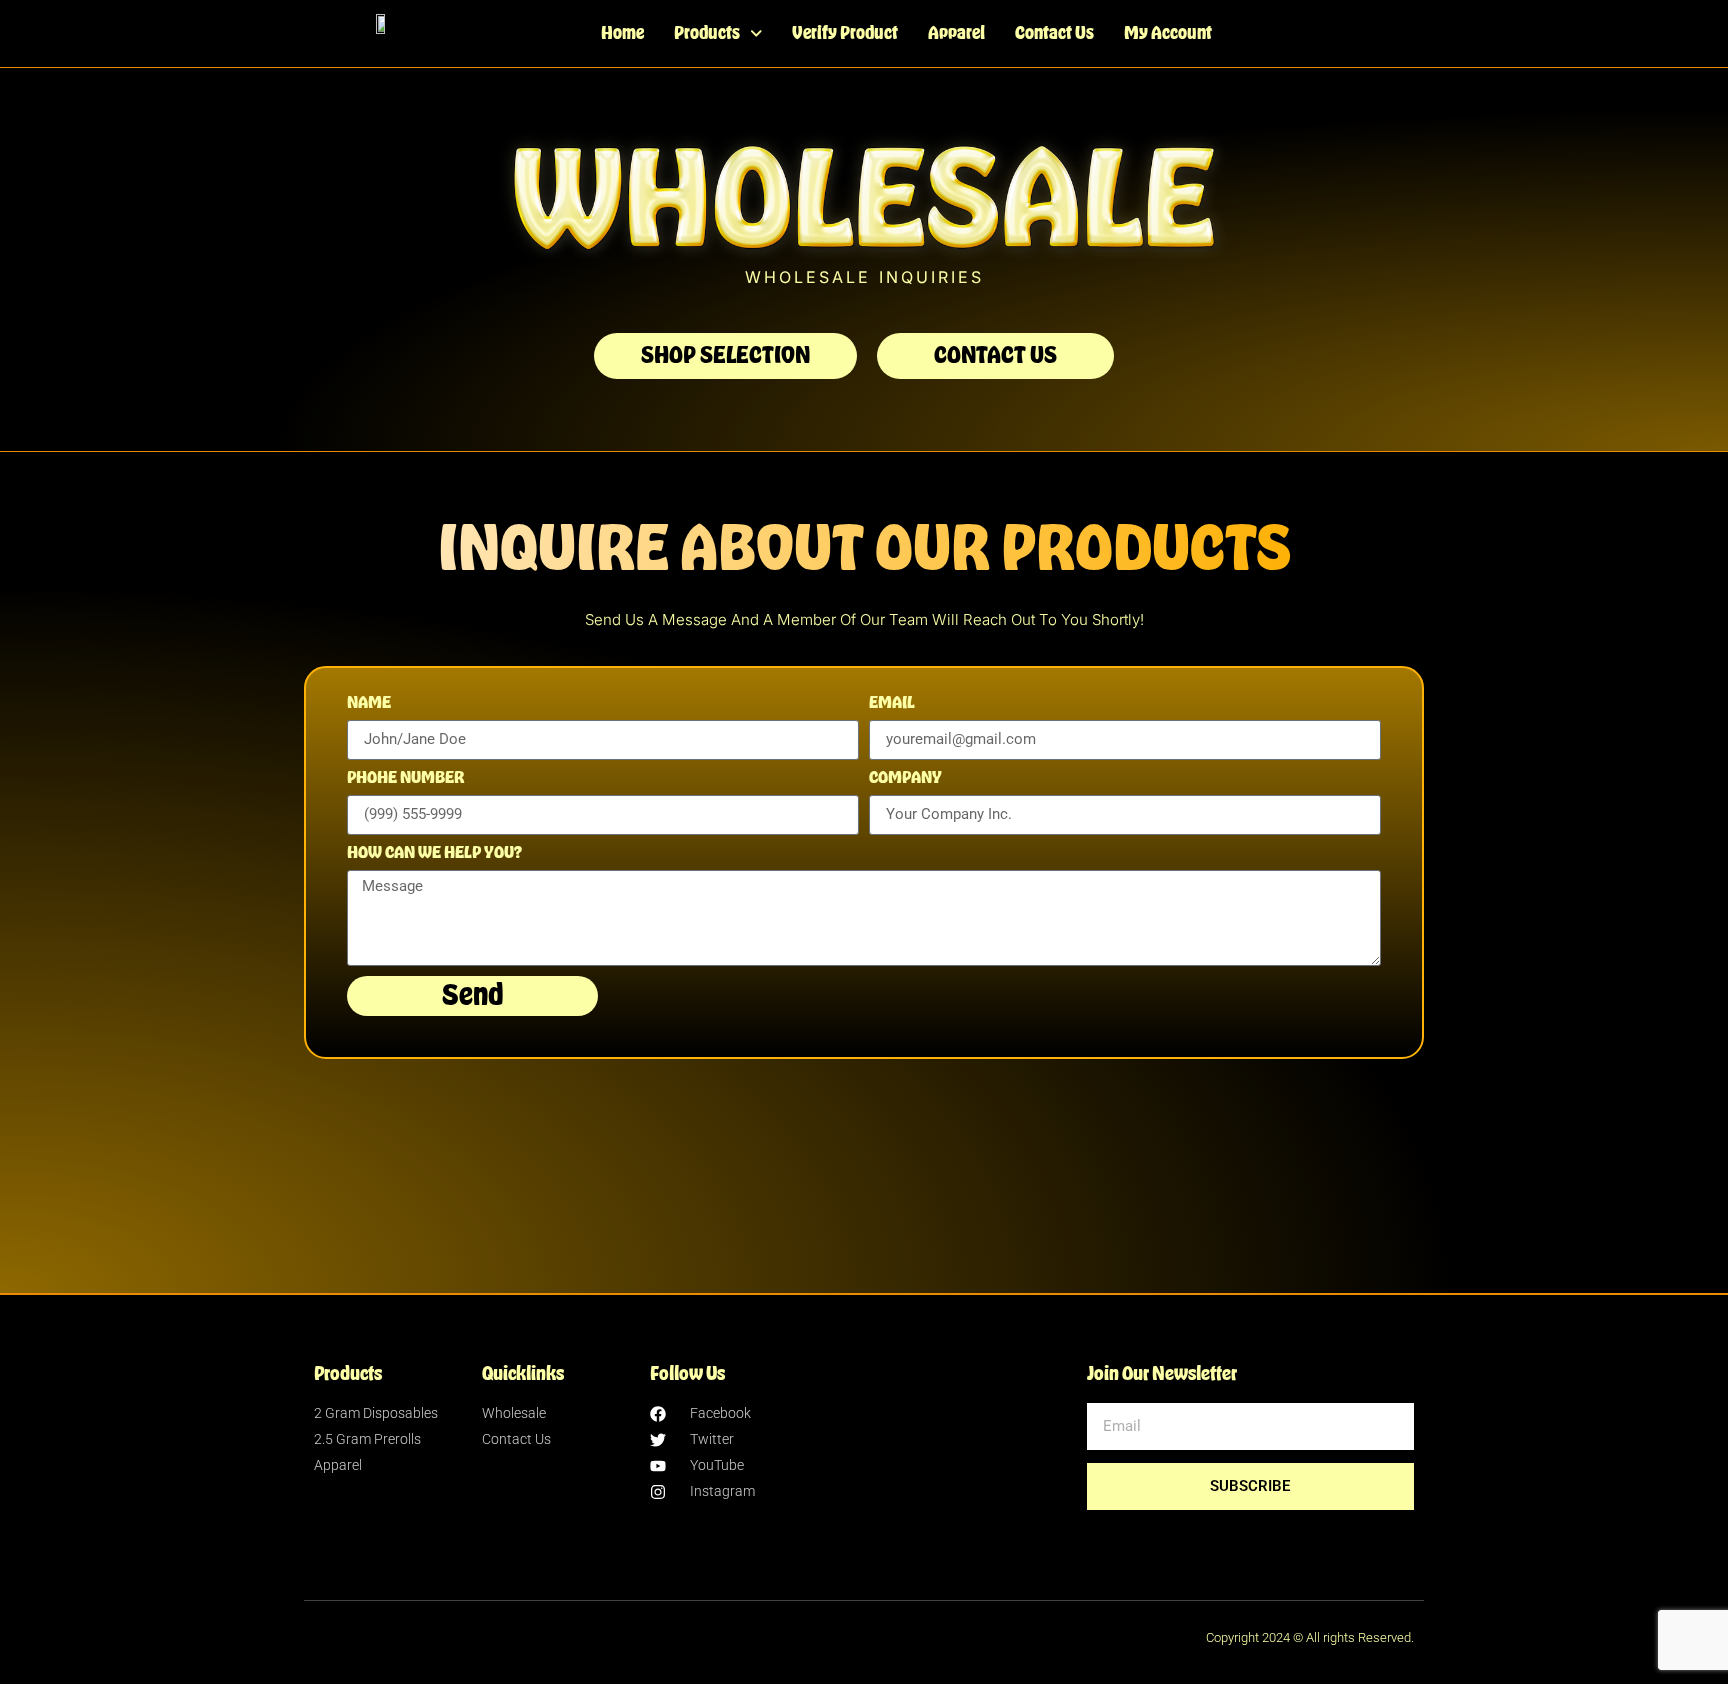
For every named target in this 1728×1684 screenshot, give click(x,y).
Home (622, 33)
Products (707, 33)
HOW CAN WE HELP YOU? (434, 853)
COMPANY (905, 778)
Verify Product (845, 33)
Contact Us (1054, 33)
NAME (369, 703)
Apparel (956, 33)
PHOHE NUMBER (405, 778)
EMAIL (892, 703)
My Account (1168, 33)
